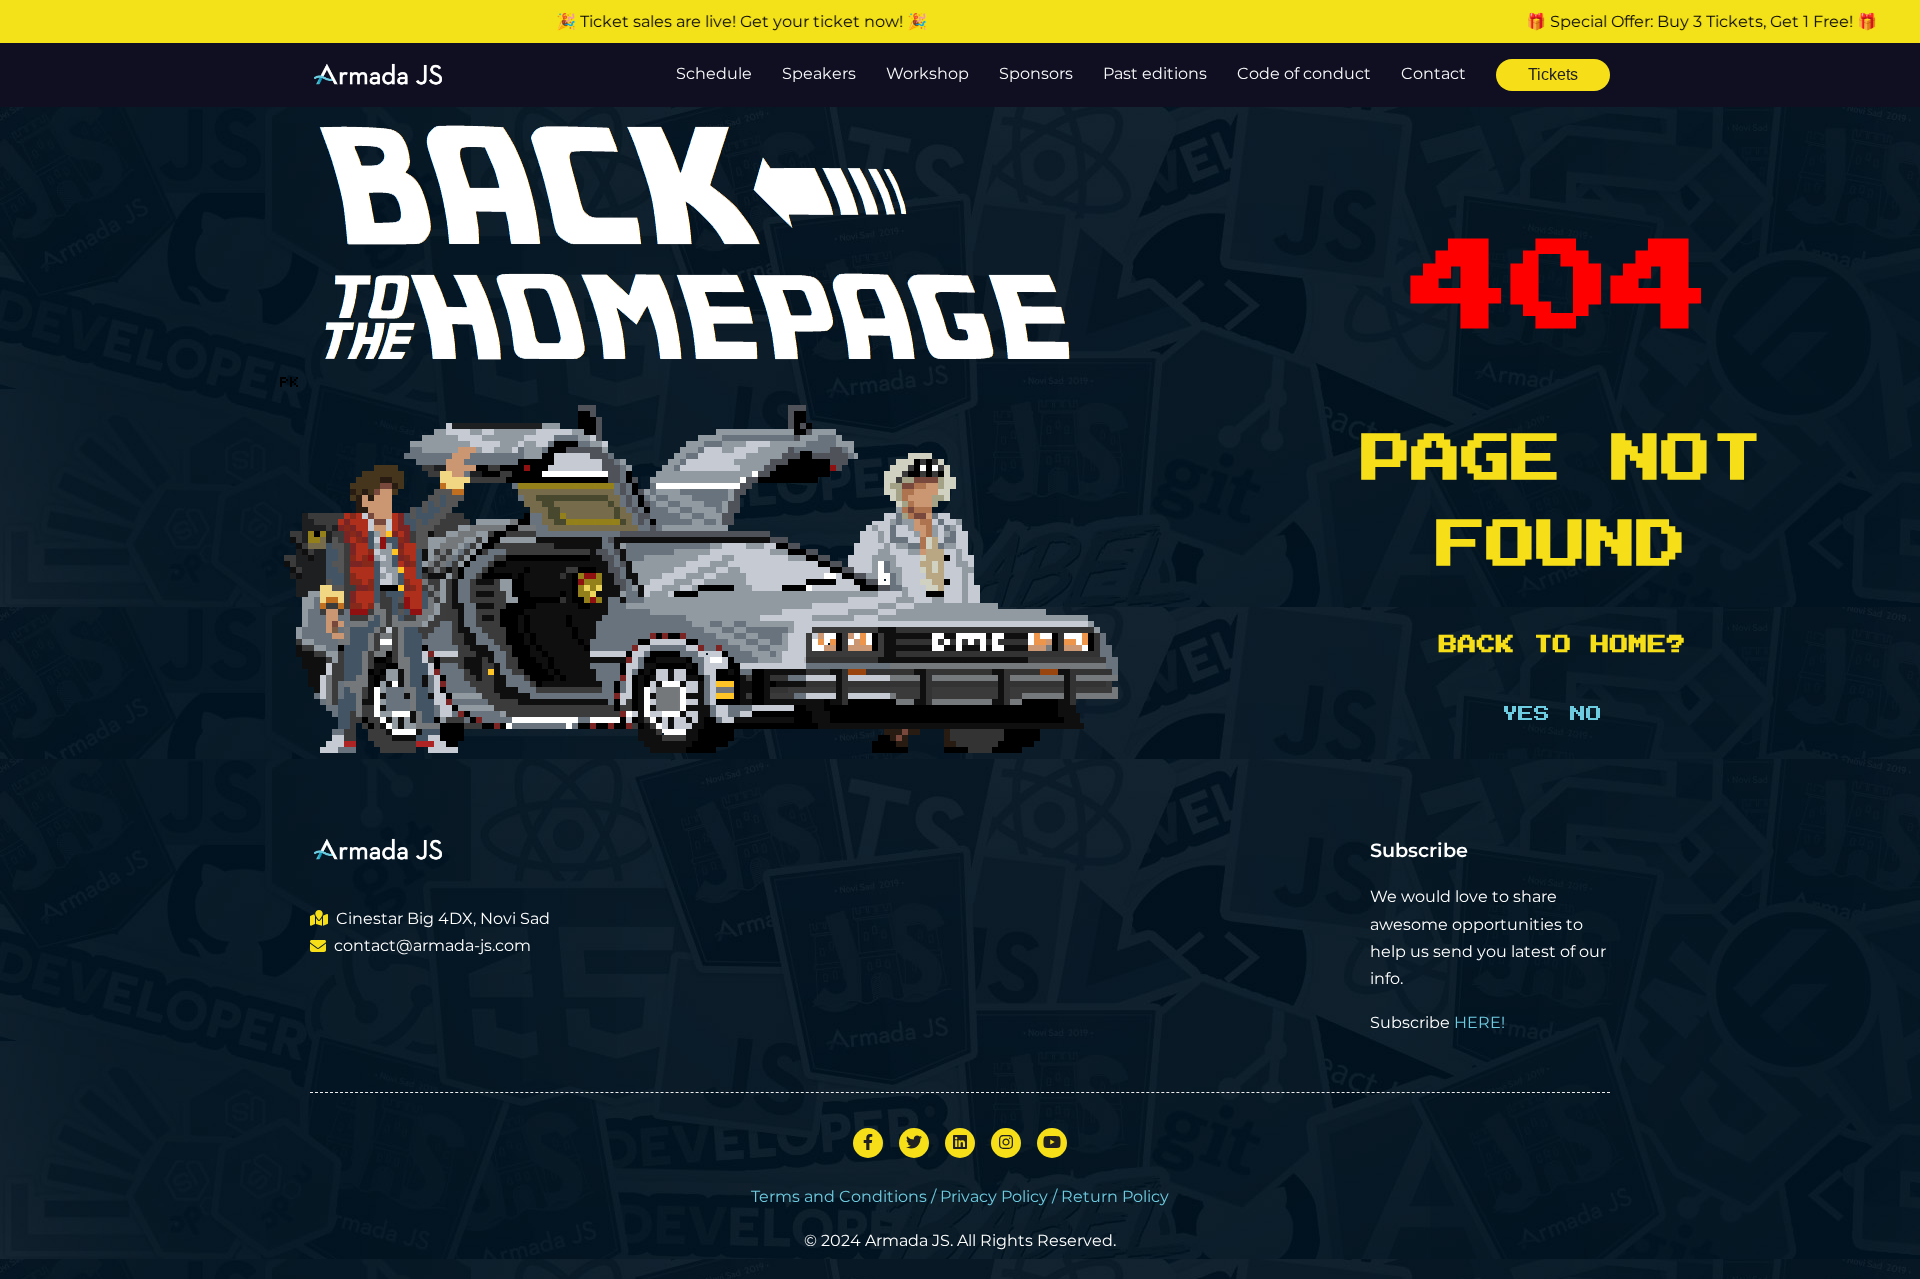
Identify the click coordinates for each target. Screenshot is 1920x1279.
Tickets (1553, 74)
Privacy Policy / (1000, 1196)
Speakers (819, 73)
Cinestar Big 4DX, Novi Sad (443, 918)
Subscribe (1419, 850)
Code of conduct (1304, 73)
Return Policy (1115, 1196)
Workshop (927, 73)
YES (1526, 714)
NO (1586, 714)
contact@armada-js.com (432, 945)
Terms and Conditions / (845, 1196)
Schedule (714, 73)
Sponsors (1036, 73)
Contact (1433, 73)
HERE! (1479, 1022)
